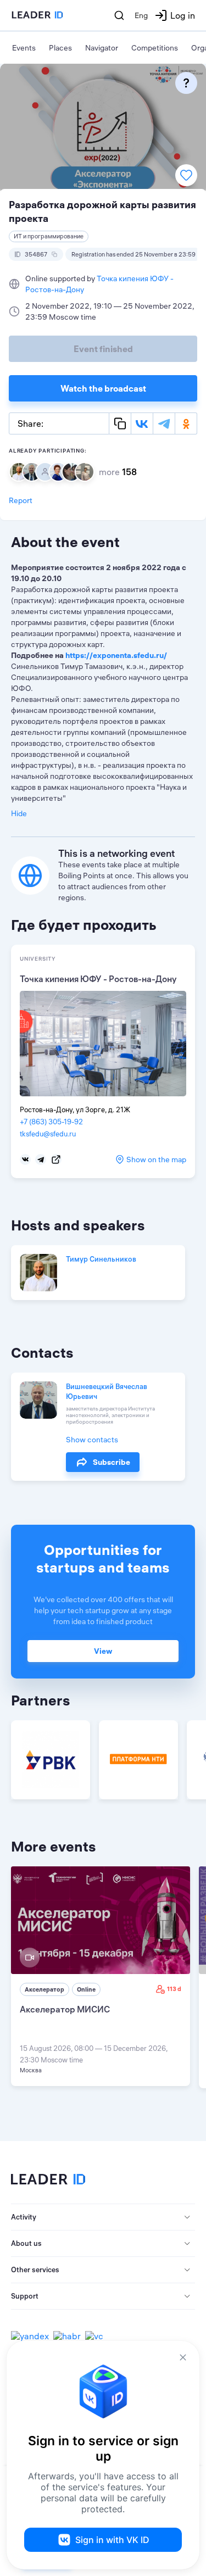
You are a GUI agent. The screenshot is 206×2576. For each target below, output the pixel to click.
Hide (19, 813)
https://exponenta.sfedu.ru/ (116, 655)
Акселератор (44, 1989)
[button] (103, 2217)
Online (86, 1989)
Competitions (155, 48)
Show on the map (156, 1159)
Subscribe (112, 1462)
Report (21, 500)
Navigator (102, 48)
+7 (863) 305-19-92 (51, 1122)
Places (60, 48)
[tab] (103, 2217)
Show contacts (92, 1440)
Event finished (103, 349)
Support (25, 2296)
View (103, 1651)
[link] (101, 1976)
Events (24, 48)
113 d (174, 1989)
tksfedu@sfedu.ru (48, 1134)
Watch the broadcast (103, 388)
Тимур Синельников (101, 1259)
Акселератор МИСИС (65, 2009)
